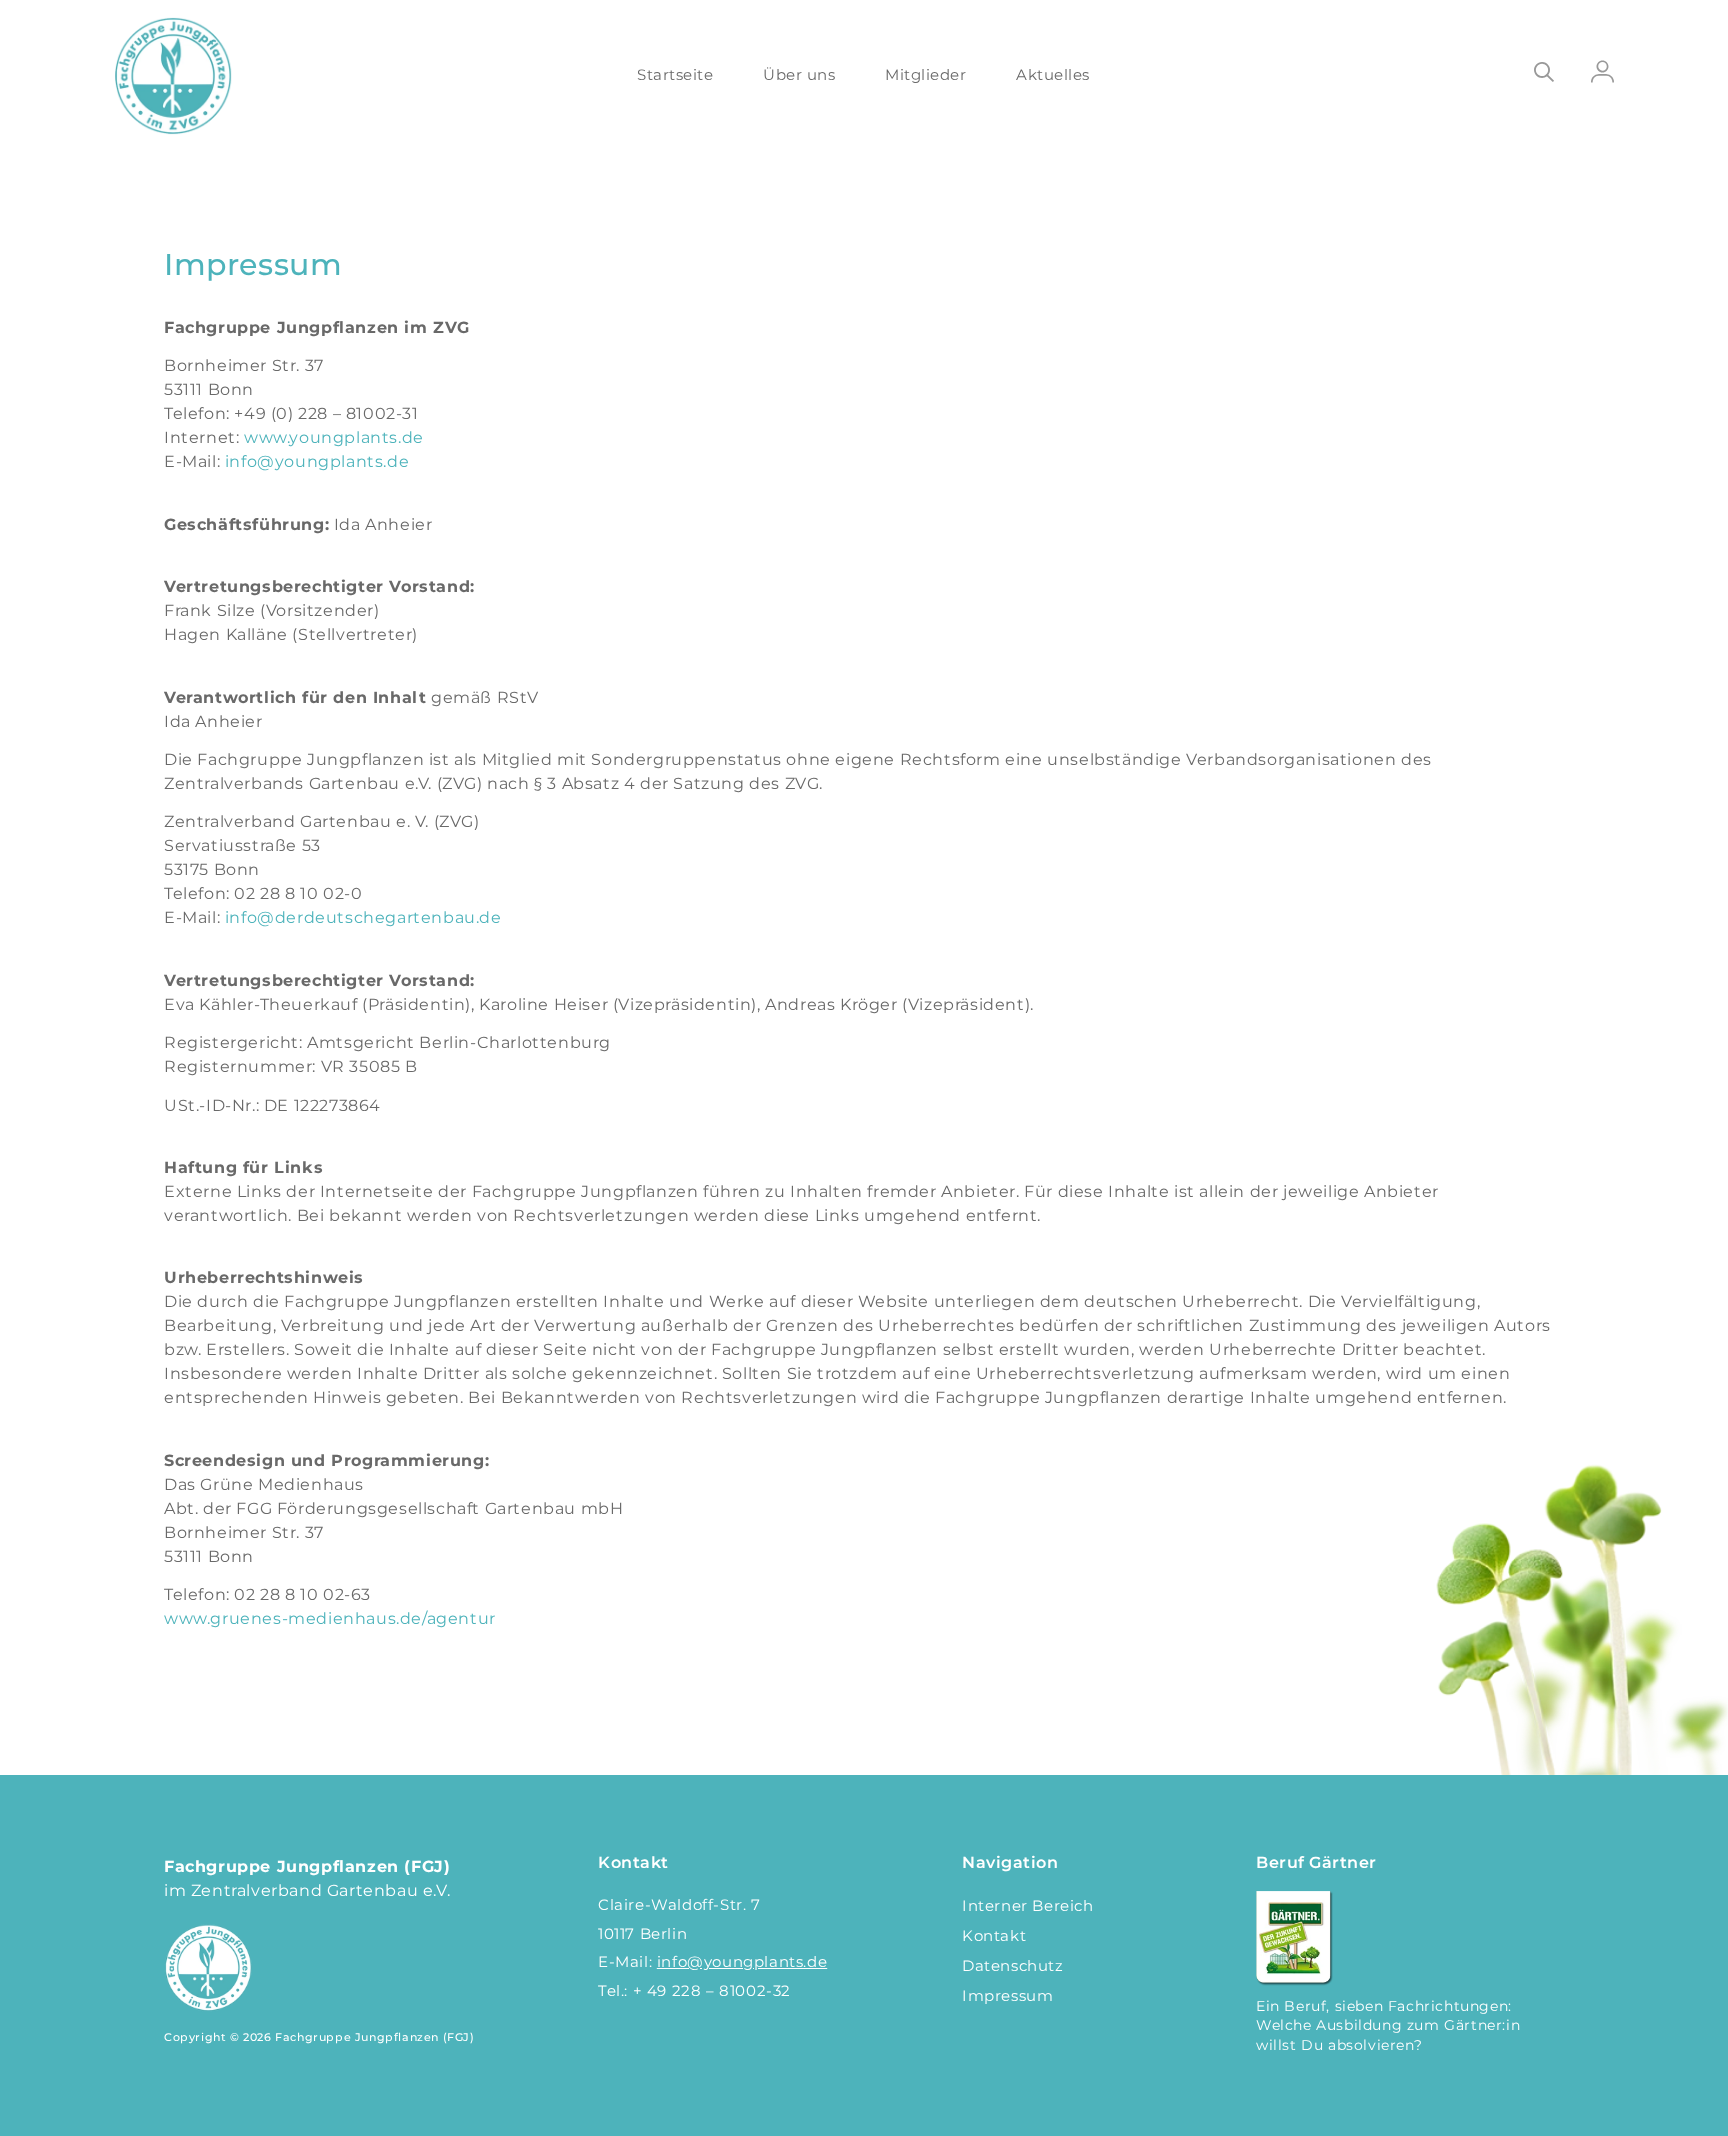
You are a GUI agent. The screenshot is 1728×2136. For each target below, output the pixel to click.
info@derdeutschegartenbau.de (363, 917)
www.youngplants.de (334, 437)
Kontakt (994, 1935)
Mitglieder (925, 74)
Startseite (675, 74)
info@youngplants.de (317, 461)
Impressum (1007, 1995)
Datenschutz (1013, 1965)
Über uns (799, 74)
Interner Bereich (1028, 1905)
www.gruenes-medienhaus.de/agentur (330, 1618)
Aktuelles (1053, 74)
